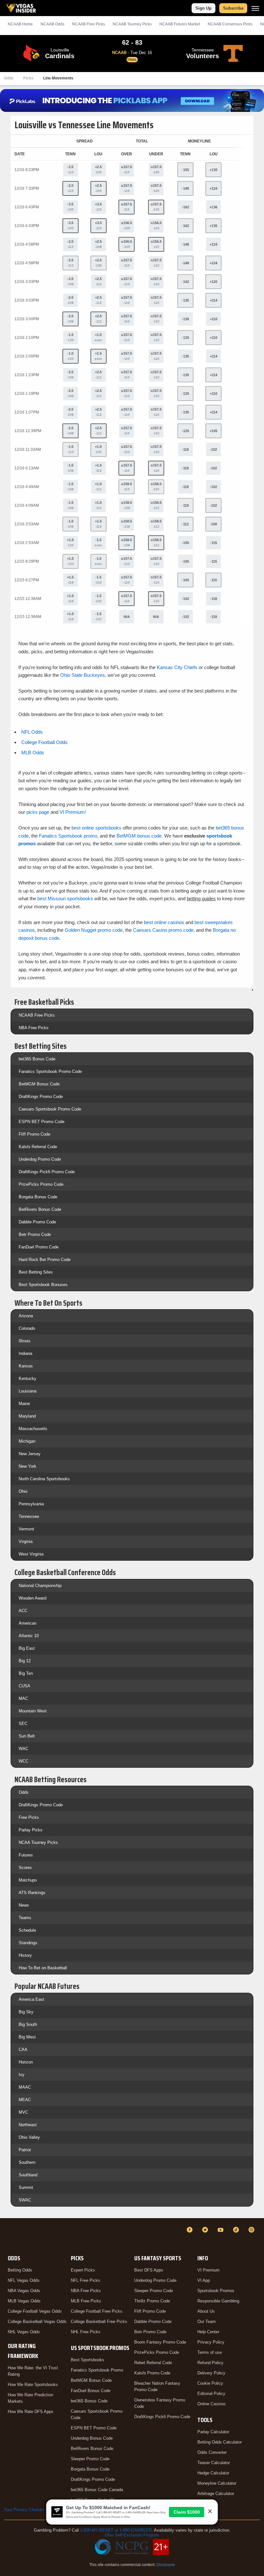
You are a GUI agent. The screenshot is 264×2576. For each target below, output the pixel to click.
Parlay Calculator (213, 2432)
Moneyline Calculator (217, 2483)
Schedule (27, 1930)
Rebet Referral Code (153, 2363)
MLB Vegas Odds (24, 2301)
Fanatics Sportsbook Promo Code (50, 1071)
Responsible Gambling (218, 2301)
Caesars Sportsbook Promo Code (50, 1109)
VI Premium (208, 2270)
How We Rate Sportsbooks (33, 2385)
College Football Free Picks (97, 2311)
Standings (28, 1943)
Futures (26, 1855)
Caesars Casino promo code (163, 930)
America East (31, 1999)
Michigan (27, 1441)
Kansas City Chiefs (177, 667)
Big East (27, 1648)
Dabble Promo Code (37, 1222)
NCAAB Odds (52, 24)
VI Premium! (73, 812)
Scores (25, 1868)
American (28, 1623)
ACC (23, 1611)
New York (28, 1466)
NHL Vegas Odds (24, 2332)
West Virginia (31, 1554)
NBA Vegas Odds (24, 2291)
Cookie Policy (210, 2383)
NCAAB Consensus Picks (230, 24)
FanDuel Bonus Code (91, 2391)
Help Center (208, 2332)
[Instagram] (252, 2230)
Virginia (26, 1542)
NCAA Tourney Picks (38, 1842)
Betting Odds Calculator (220, 2442)
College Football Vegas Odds (35, 2311)
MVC (23, 2112)
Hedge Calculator (213, 2473)
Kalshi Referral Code (38, 1147)
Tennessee (29, 1516)
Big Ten (26, 1673)
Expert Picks (83, 2270)
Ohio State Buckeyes (83, 675)
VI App (204, 2280)
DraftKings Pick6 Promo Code (47, 1172)
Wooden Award (33, 1598)
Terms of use (210, 2352)
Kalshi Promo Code (152, 2373)
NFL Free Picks (85, 2280)
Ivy (22, 2075)
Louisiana (28, 1391)
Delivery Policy (211, 2373)
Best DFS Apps (149, 2270)
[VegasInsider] (8, 2236)
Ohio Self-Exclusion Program (132, 2535)
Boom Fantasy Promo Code (160, 2342)
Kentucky (28, 1379)
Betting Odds (20, 2270)
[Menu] (255, 8)
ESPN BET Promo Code (42, 1122)
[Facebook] (191, 2230)
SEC (23, 1723)
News (24, 1905)
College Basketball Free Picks (99, 2322)
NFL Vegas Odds (24, 2280)
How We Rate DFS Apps (31, 2412)
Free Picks (29, 1817)
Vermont (26, 1529)
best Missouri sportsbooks (65, 898)
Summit (26, 2187)
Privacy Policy (211, 2342)
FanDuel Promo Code (39, 1247)
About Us (206, 2311)
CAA (23, 2050)
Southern (27, 2162)
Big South (28, 2024)
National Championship (40, 1586)
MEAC (25, 2100)
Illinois (25, 1341)
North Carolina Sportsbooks (44, 1479)
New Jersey (30, 1454)
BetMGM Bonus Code (39, 1084)
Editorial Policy (211, 2394)
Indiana (25, 1353)
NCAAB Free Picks (37, 1015)
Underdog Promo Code (40, 1159)
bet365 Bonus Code (37, 1059)
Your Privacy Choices (24, 2510)
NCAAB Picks (89, 24)
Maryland (27, 1416)
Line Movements (58, 78)
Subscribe (233, 8)
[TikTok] (237, 2230)
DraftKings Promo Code (41, 1097)
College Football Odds (44, 742)
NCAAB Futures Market (180, 24)
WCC (24, 1761)
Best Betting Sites (36, 1272)
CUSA (24, 1686)
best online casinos (164, 922)
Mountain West (33, 1711)
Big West (27, 2037)
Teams (25, 1918)
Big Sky (26, 2012)
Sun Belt (27, 1736)
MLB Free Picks (86, 2301)
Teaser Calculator (214, 2463)
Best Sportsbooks (88, 2360)
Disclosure (166, 2565)
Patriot (25, 2150)
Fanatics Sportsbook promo (68, 836)
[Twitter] (206, 2230)
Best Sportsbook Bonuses (43, 1285)
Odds (9, 78)
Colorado (27, 1328)
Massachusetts (33, 1429)
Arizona (26, 1316)
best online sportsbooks (96, 828)
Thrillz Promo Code (152, 2301)
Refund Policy (210, 2363)
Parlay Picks (31, 1830)
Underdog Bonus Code (92, 2438)
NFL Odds (32, 732)
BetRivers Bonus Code (40, 1209)
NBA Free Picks (34, 1028)
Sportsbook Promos (216, 2291)
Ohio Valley (29, 2137)
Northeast (28, 2125)
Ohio (23, 1491)
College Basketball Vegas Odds (37, 2322)
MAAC (25, 2087)
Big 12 (25, 1661)
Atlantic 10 (29, 1636)
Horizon (26, 2062)
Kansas (26, 1366)
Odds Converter (212, 2452)
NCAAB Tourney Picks (132, 24)
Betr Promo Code (35, 1234)
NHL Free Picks (86, 2332)
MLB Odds (33, 753)
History (25, 1955)
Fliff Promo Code (34, 1134)
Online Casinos (212, 2404)
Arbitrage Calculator (216, 2494)
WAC (24, 1749)
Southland (28, 2175)
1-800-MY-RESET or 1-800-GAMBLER (116, 2530)
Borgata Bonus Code (38, 1197)
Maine (24, 1404)
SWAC (25, 2200)
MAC (23, 1698)
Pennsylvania (31, 1504)
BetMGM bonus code (139, 836)
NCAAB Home (20, 24)
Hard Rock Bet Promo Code (45, 1260)
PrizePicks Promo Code (41, 1184)
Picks (28, 78)
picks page (38, 812)
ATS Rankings (32, 1893)
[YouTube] (222, 2230)
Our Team (207, 2322)
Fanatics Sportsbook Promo (97, 2370)
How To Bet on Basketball (43, 1968)
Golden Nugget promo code (94, 930)
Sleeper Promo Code (90, 2459)
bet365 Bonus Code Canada (97, 2490)
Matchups (28, 1880)
